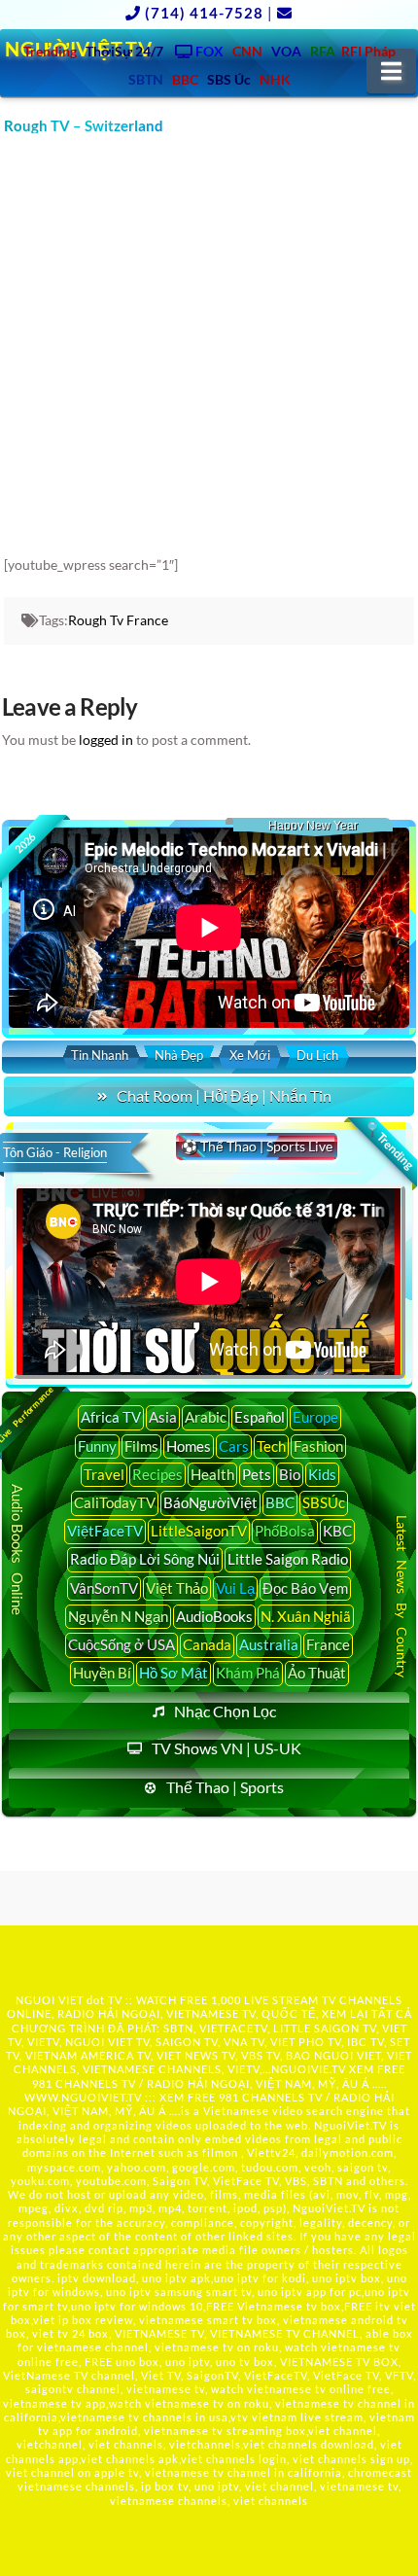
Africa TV (111, 1417)
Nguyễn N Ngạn (118, 1616)
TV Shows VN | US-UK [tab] (226, 1748)
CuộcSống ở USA (122, 1644)
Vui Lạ (235, 1588)
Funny (97, 1446)
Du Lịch (317, 1055)
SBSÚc (324, 1502)
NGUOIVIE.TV (309, 2069)
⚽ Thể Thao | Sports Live (257, 1146)
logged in (106, 740)
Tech (271, 1446)
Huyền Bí (102, 1673)
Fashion (318, 1446)
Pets (257, 1474)
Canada (207, 1644)
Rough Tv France (118, 620)
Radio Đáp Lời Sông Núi (145, 1559)
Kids (322, 1474)
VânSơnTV (104, 1588)
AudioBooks (214, 1616)
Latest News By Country (402, 1596)
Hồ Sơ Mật (174, 1673)
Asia (163, 1417)
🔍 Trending (389, 1145)
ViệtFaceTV (105, 1531)
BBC (280, 1502)
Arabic (206, 1417)
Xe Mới (250, 1055)
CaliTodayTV (115, 1502)
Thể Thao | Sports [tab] (225, 1787)
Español (260, 1417)
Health (212, 1474)
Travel (104, 1474)
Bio (290, 1474)
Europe (315, 1417)
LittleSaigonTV (199, 1531)
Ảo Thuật (317, 1673)
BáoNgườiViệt (210, 1502)
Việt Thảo (177, 1588)
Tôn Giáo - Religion (55, 1152)
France (328, 1644)
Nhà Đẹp (179, 1055)
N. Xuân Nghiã (306, 1616)
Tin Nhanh (100, 1055)
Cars (234, 1446)
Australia (269, 1644)
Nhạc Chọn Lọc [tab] (225, 1711)
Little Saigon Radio (288, 1559)
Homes (189, 1446)
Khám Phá (248, 1673)
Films (141, 1446)
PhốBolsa (285, 1531)
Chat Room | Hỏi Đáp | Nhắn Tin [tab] (224, 1095)
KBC (337, 1531)
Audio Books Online (18, 1550)
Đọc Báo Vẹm (305, 1588)
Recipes (157, 1474)
